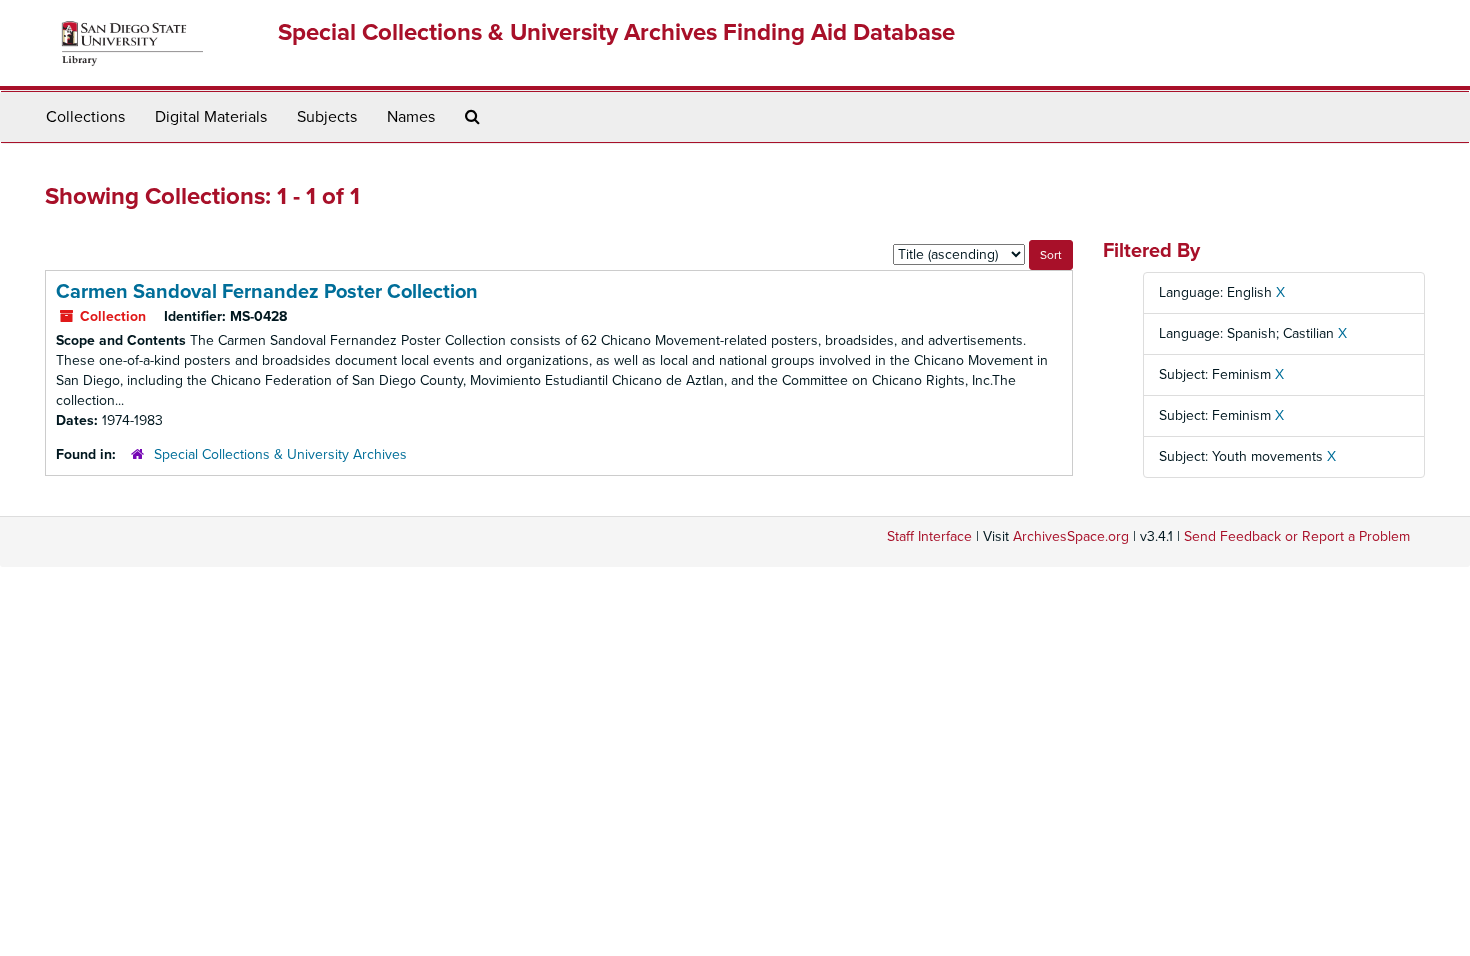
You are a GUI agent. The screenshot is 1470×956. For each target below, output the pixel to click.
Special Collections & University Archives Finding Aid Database (616, 32)
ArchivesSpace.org (1071, 536)
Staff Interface (929, 536)
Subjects (327, 117)
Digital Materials (211, 117)
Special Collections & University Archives (280, 454)
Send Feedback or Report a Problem (1297, 536)
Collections (85, 117)
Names (411, 117)
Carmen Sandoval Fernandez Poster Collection (267, 292)
